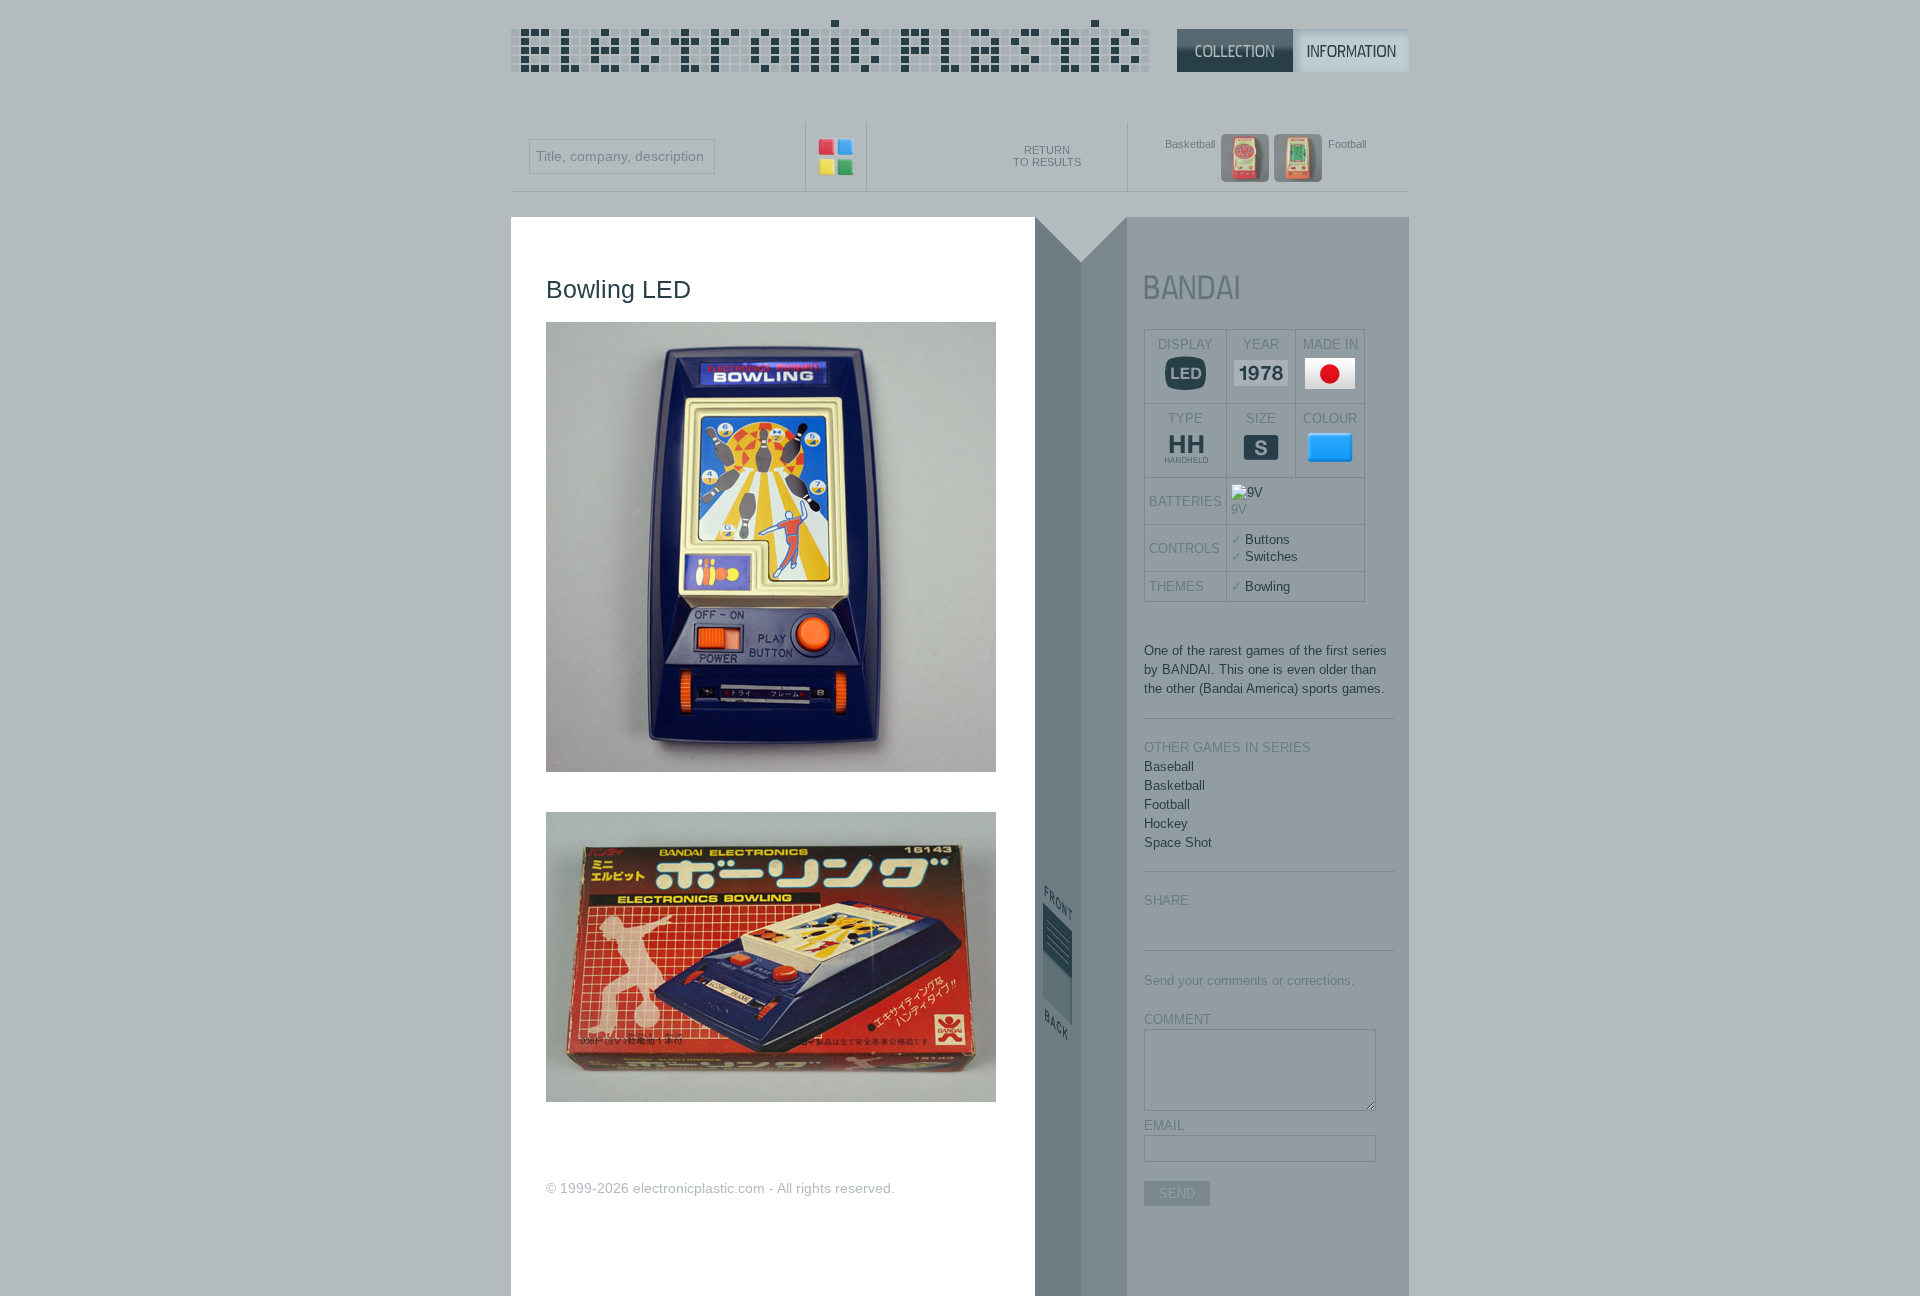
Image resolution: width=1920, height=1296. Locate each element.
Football (1167, 804)
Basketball (1174, 785)
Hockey (1166, 823)
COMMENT (1177, 1019)
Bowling (1267, 586)
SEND (1177, 1193)
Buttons (1267, 539)
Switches (1271, 556)
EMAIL (1164, 1125)
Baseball (1169, 766)
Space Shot (1178, 842)
